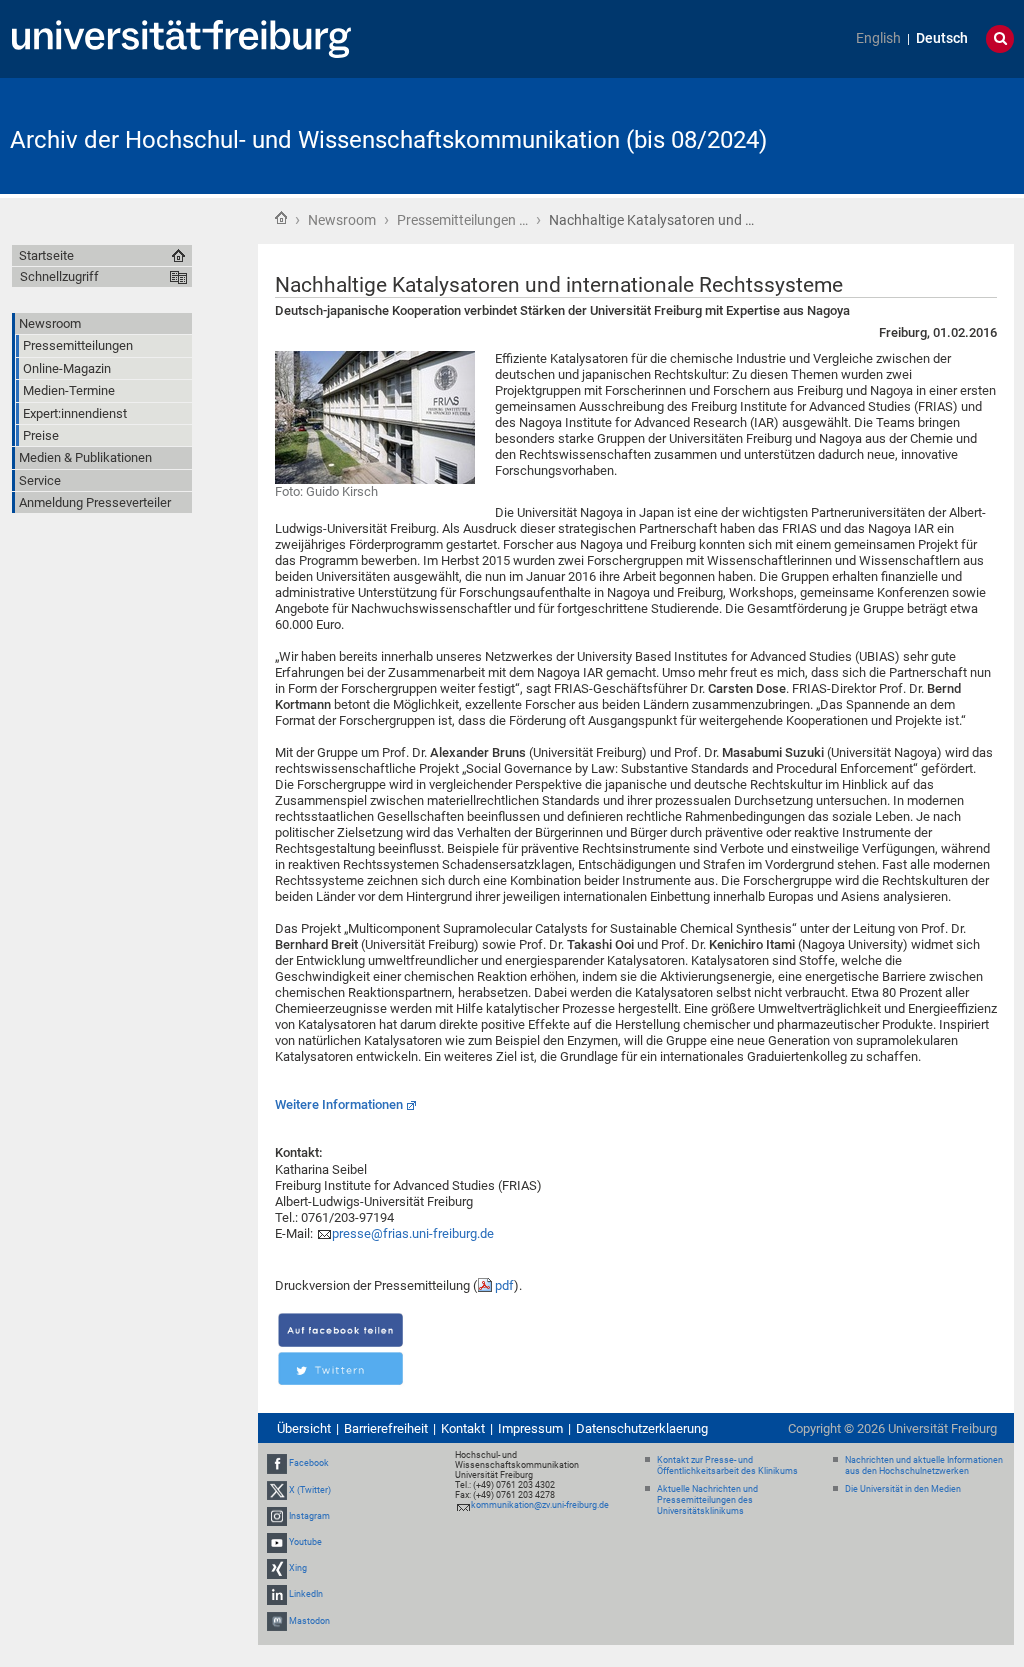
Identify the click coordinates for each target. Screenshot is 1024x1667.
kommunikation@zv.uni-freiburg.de (540, 1505)
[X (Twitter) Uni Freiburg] (277, 1490)
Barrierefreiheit (386, 1428)
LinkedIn (306, 1595)
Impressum (530, 1428)
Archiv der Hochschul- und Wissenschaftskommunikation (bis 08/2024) (388, 140)
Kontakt (463, 1428)
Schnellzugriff (59, 276)
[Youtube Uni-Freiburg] (277, 1542)
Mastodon (309, 1621)
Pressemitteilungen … (462, 220)
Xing (298, 1568)
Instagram (309, 1516)
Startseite (281, 218)
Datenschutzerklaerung (642, 1428)
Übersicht (304, 1428)
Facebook (309, 1463)
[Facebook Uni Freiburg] (277, 1463)
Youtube (305, 1542)
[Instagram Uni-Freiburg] (277, 1516)
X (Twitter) (310, 1490)
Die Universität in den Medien (903, 1489)
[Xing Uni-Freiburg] (277, 1568)
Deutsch (942, 38)
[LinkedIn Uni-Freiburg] (277, 1595)
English (878, 38)
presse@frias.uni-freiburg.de (413, 1233)
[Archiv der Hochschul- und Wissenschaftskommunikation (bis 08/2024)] (916, 134)
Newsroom (342, 220)
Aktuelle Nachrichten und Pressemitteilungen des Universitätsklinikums (707, 1500)
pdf (504, 1285)
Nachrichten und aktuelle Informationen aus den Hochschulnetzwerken (924, 1465)
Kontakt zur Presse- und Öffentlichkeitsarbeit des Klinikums (727, 1465)
